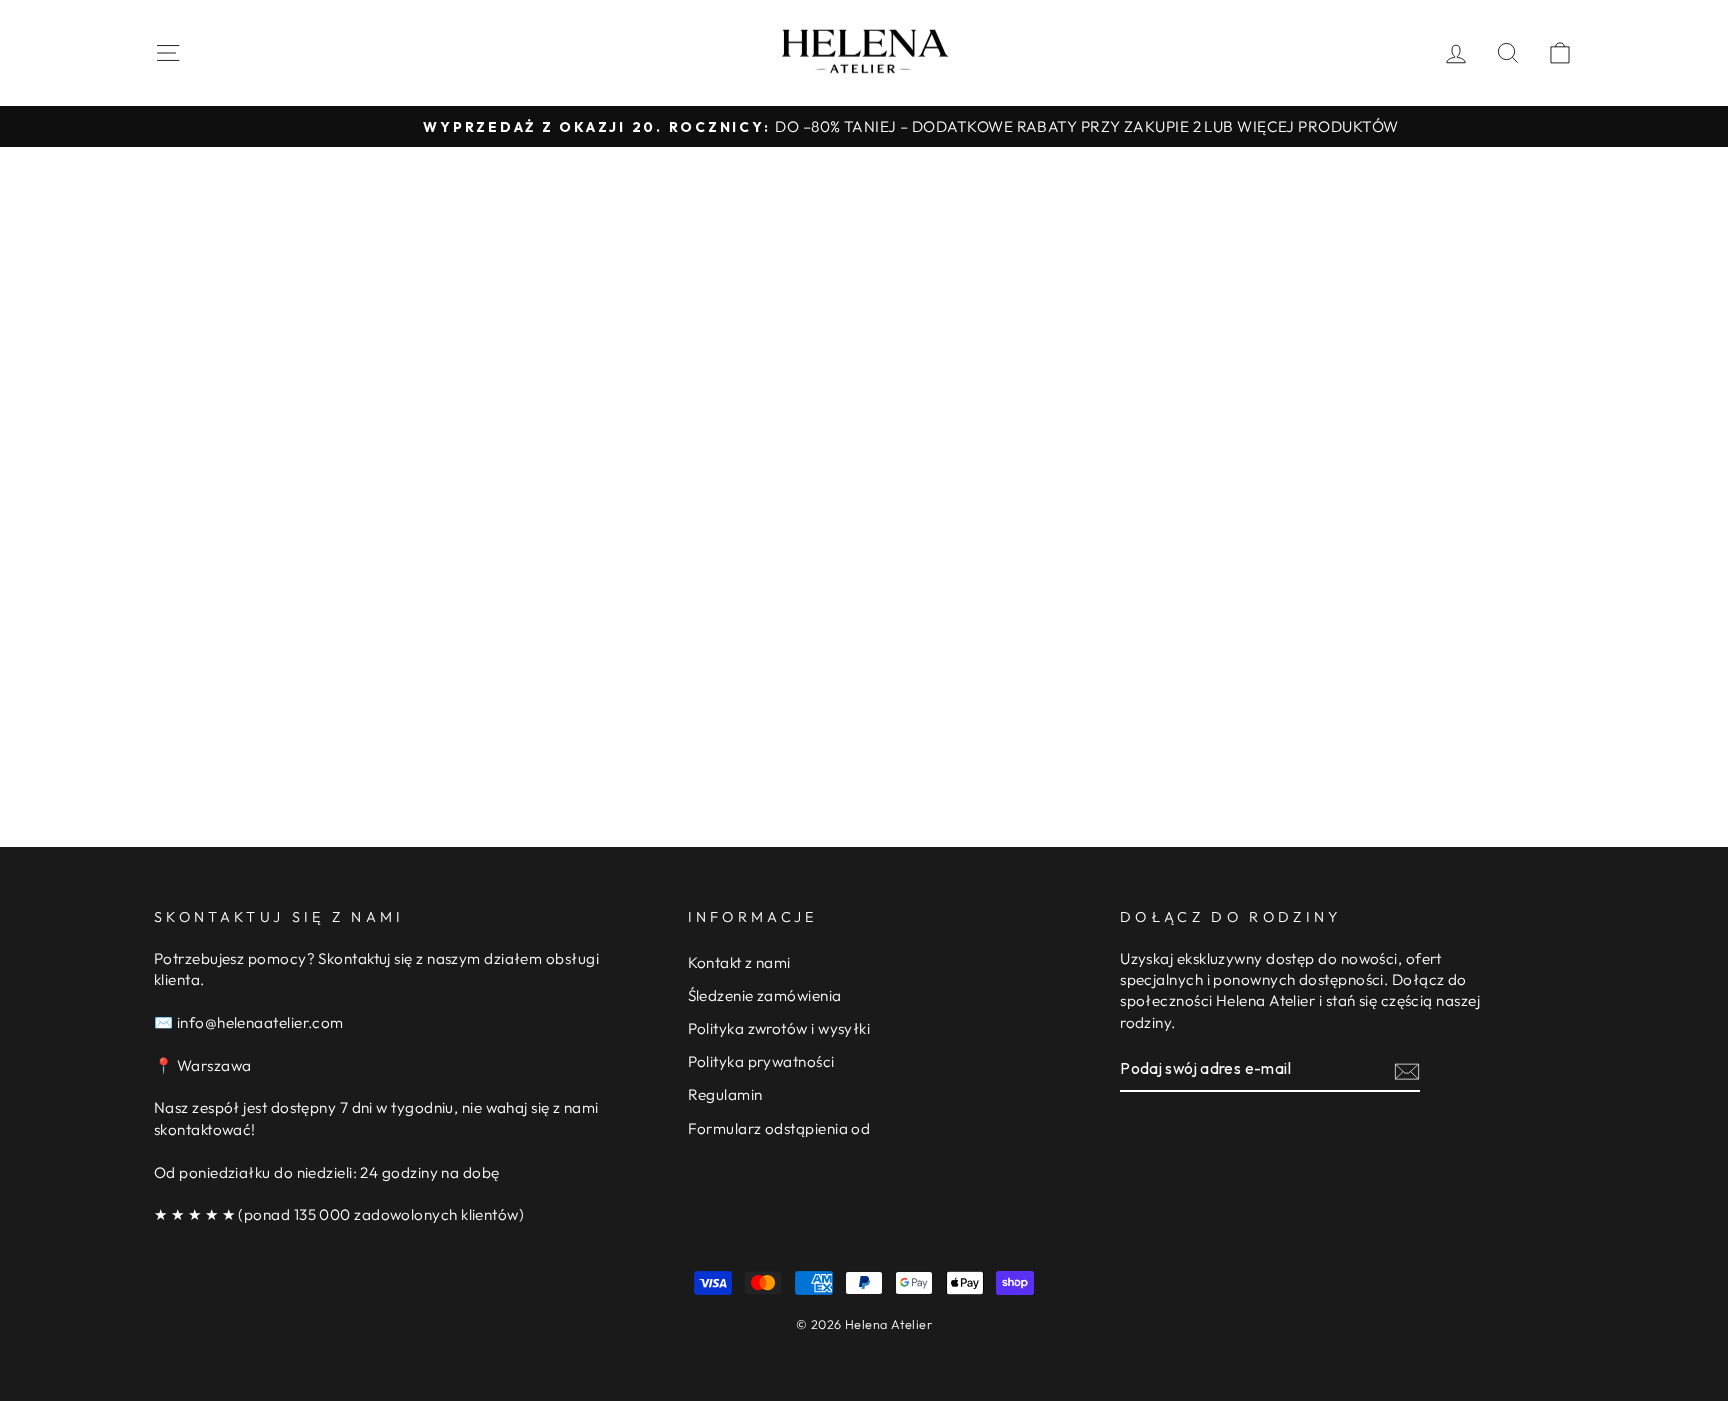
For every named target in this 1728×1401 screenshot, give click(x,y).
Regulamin (725, 1094)
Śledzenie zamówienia (765, 995)
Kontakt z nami (739, 962)
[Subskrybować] (1407, 1070)
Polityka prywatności (761, 1061)
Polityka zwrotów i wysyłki (779, 1028)
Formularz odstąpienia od (779, 1128)
